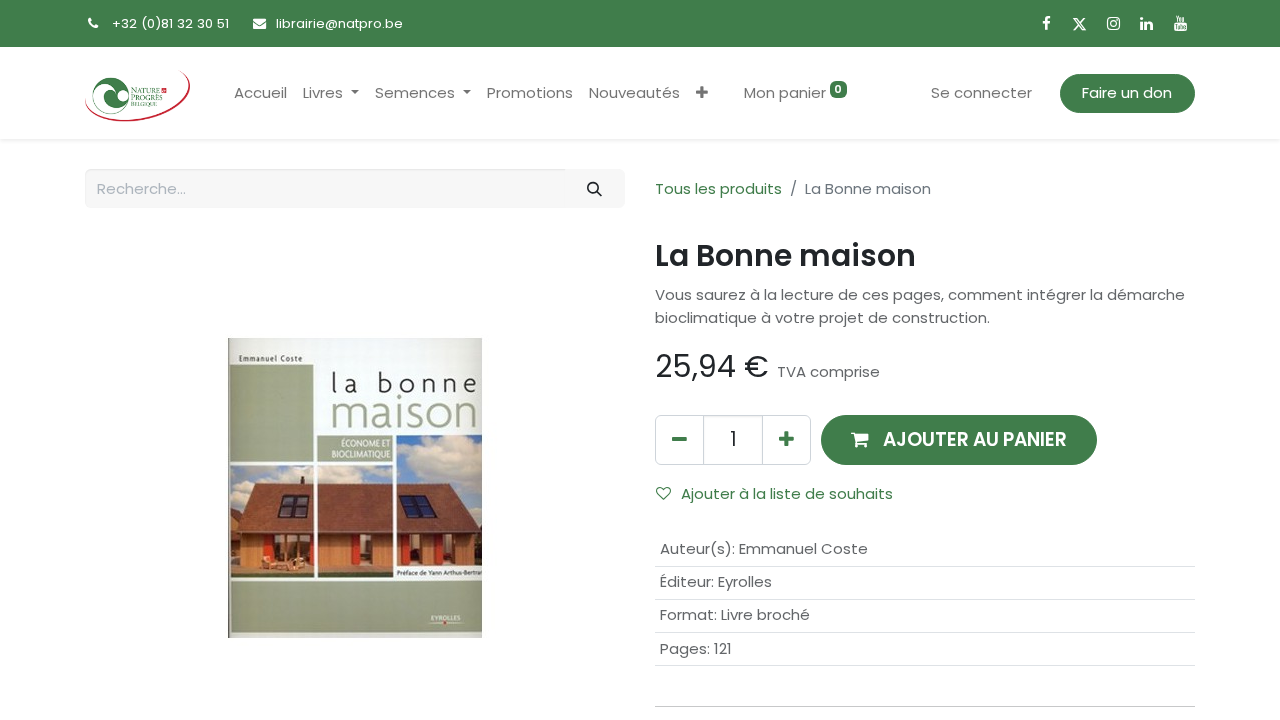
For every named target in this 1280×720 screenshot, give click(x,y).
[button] (702, 93)
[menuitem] (260, 93)
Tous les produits (718, 188)
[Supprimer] (679, 439)
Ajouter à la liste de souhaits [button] (787, 493)
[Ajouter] (786, 439)
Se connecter (981, 92)
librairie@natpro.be (339, 23)
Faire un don (1127, 92)
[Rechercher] (595, 188)
